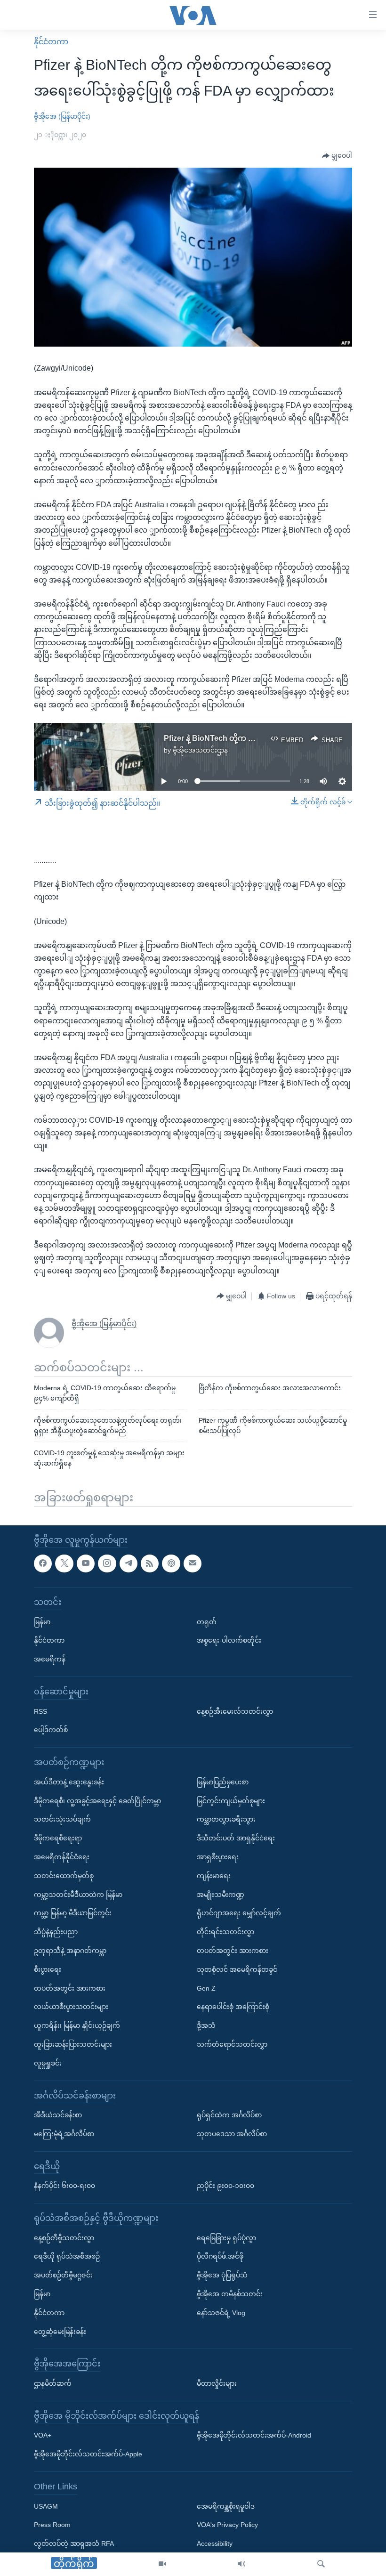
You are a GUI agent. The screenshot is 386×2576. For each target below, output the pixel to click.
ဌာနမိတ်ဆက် (53, 2383)
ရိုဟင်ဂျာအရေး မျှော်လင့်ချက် (239, 1913)
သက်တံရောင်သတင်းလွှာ (232, 2044)
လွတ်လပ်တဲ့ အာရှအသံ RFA (74, 2544)
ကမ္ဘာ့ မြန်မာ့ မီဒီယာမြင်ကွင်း (73, 1913)
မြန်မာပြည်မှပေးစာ (223, 1782)
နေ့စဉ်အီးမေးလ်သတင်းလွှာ (235, 1711)
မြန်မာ (42, 1622)
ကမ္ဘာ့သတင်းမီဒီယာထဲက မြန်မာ (78, 1895)
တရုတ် (207, 1622)
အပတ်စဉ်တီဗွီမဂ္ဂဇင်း (63, 2276)
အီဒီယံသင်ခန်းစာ (58, 2115)
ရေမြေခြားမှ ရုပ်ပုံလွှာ (226, 2238)
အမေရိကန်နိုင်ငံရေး (62, 1857)
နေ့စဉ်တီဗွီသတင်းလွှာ (64, 2238)
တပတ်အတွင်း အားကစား (70, 1988)
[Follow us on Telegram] (129, 1563)
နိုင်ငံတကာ (51, 42)
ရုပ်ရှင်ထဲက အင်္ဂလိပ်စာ (229, 2115)
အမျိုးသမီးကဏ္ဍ (221, 1895)
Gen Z (206, 1988)
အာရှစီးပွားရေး (218, 1857)
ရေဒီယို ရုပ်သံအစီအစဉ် (67, 2257)
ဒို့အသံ (206, 2026)
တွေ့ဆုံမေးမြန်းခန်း (60, 2332)
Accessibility (215, 2544)
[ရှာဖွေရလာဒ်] (321, 2564)
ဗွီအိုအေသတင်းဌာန (200, 750)
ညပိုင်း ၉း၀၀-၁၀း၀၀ (225, 2186)
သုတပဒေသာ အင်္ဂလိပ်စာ (232, 2134)
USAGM (46, 2506)
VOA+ (43, 2436)
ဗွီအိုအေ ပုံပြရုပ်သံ (222, 2276)
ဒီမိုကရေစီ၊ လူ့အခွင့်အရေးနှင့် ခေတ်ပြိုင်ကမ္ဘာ (97, 1801)
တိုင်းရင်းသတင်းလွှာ (225, 1932)
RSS (40, 1711)
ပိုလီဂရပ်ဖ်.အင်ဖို (220, 2257)
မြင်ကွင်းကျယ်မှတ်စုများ (231, 1801)
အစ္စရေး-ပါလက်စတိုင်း (229, 1641)
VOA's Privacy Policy (227, 2525)
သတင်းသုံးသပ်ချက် (62, 1820)
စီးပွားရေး (48, 1969)
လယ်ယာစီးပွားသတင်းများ (71, 2007)
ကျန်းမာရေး (214, 1876)
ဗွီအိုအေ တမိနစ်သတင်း (230, 2294)
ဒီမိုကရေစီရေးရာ (58, 1839)
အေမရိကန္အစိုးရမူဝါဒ (226, 2506)
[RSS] (150, 1563)
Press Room (52, 2525)
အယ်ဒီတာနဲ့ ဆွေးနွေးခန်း (69, 1782)
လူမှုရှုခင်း (48, 2063)
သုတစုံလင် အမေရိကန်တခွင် (237, 1969)
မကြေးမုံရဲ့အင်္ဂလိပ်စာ (64, 2134)
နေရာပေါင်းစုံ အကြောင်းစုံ (233, 2007)
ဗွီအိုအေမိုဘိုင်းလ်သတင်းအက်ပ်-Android (254, 2436)
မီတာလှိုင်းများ (217, 2383)
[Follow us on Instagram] (107, 1563)
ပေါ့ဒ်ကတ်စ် (51, 1730)
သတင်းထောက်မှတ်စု (64, 1876)
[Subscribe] (193, 1563)
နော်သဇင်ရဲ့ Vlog (221, 2313)
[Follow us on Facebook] (43, 1563)
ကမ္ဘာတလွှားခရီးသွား (226, 1820)
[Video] (162, 2564)
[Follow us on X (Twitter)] (64, 1563)
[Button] (337, 156)
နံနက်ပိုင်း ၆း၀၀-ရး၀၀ (64, 2186)
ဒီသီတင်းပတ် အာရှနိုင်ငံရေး (236, 1839)
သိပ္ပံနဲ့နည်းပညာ (56, 1932)
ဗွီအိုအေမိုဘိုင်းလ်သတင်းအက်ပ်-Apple (88, 2454)
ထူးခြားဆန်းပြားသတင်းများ (73, 2044)
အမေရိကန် (50, 1660)
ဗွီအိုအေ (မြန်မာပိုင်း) (62, 116)
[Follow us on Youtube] (86, 1563)
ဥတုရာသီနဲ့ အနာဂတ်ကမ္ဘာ (70, 1951)
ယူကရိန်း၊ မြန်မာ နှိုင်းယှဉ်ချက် (77, 2026)
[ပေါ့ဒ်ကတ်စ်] (171, 1563)
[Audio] (241, 2564)
